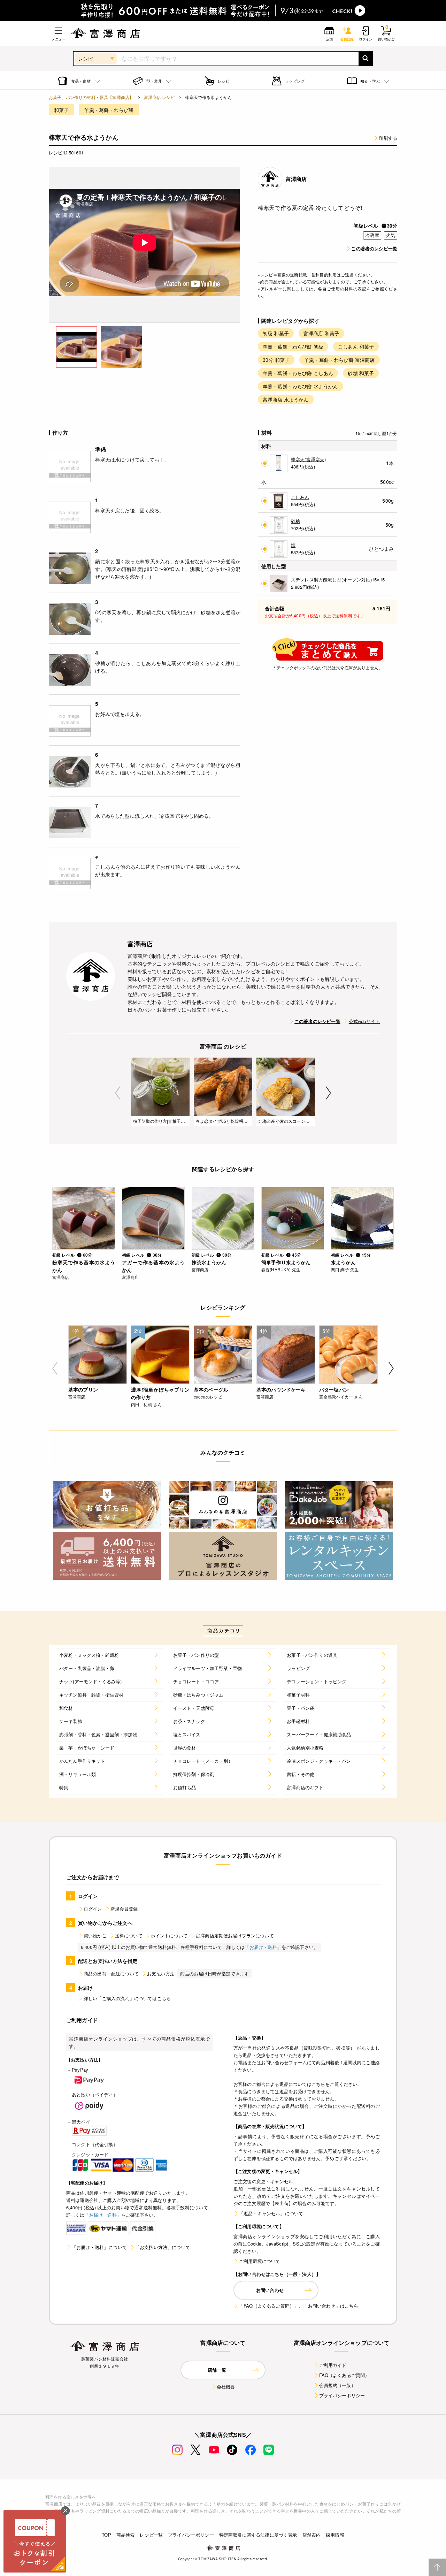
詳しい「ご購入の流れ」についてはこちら (127, 1998)
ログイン (93, 1909)
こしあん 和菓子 (356, 346)
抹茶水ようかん (209, 1262)
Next (328, 1093)
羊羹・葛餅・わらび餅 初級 (293, 346)
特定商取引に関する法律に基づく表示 (258, 2535)
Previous (118, 1093)
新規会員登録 (124, 1909)
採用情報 (335, 2535)
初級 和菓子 (276, 333)
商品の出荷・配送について (111, 1973)
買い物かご (95, 1935)
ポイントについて (169, 1935)
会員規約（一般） (337, 2385)
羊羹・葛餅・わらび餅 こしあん (298, 373)
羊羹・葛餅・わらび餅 (109, 110)
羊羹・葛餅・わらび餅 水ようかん (301, 386)
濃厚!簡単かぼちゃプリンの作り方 (160, 1393)
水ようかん (343, 1262)
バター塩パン (334, 1389)
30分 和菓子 (276, 360)
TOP (106, 2535)
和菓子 (61, 110)
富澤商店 (296, 179)
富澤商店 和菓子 (321, 333)
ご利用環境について (260, 2261)
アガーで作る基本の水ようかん (153, 1266)
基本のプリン (83, 1389)
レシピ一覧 (151, 2535)
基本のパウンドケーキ (281, 1389)
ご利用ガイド (333, 2365)
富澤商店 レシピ (159, 97)
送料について (129, 1935)
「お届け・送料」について (99, 2247)
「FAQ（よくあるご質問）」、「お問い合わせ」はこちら (299, 2306)
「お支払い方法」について (163, 2247)
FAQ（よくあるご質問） (344, 2375)
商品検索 (126, 2535)
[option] (145, 245)
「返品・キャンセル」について (271, 2213)
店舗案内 (312, 2535)
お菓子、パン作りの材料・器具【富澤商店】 (91, 97)
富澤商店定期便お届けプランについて (235, 1935)
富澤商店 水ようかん (286, 399)
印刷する (388, 138)
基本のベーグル (211, 1389)
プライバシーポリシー (342, 2395)
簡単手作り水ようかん (286, 1262)
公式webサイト (364, 1021)
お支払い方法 (161, 1973)
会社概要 (226, 2387)
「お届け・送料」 (263, 1947)
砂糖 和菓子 (361, 373)
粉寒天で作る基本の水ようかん (84, 1266)
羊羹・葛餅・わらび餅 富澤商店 (339, 360)
